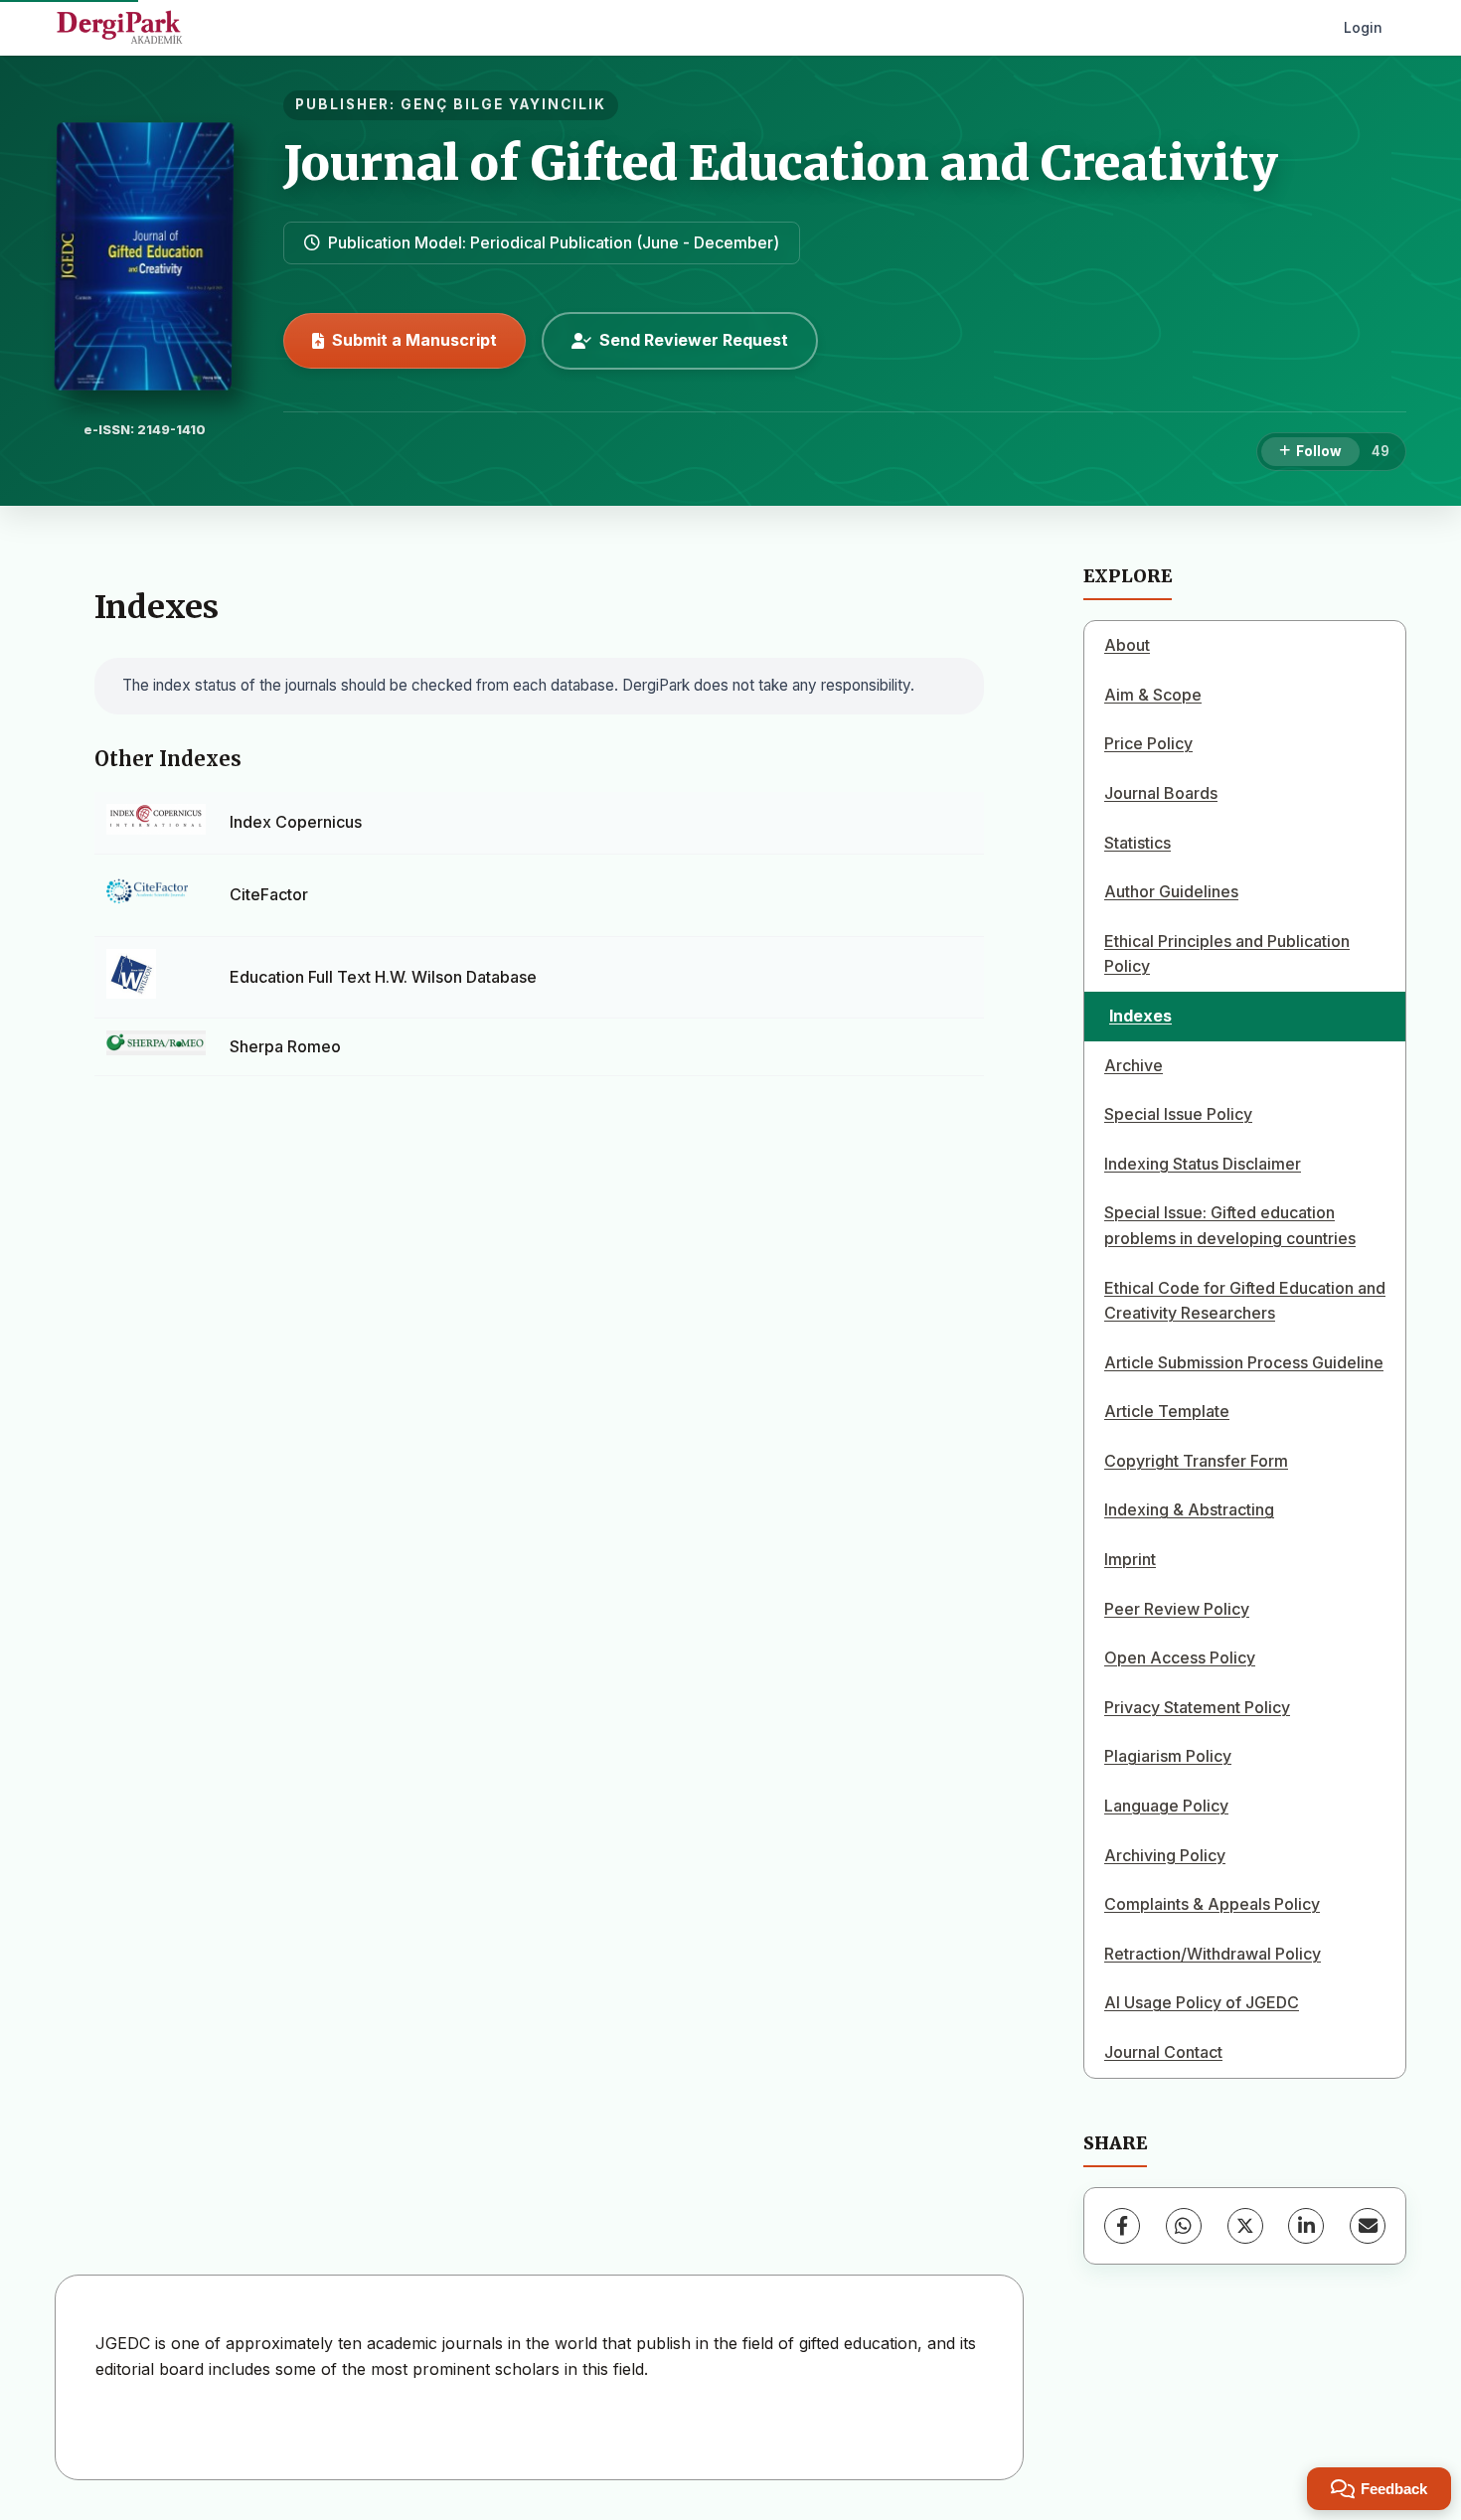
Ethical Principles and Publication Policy (1227, 954)
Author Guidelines (1171, 891)
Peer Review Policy (1177, 1609)
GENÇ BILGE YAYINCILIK (503, 104)
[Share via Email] (1368, 2226)
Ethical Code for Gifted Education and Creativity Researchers (1245, 1301)
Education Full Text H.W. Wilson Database (383, 977)
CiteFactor (269, 894)
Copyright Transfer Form (1196, 1461)
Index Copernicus (296, 822)
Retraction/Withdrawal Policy (1213, 1954)
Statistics (1137, 843)
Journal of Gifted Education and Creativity (781, 163)
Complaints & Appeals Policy (1212, 1904)
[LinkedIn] (1306, 2226)
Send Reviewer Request (694, 340)
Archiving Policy (1165, 1855)
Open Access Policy (1180, 1657)
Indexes (1140, 1016)
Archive (1134, 1065)
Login (1363, 27)
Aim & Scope (1153, 695)
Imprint (1130, 1559)
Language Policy (1166, 1806)
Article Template (1167, 1411)
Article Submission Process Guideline (1244, 1362)
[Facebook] (1122, 2226)
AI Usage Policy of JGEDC (1202, 2002)
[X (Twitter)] (1245, 2226)
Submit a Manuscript (414, 340)
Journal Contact (1163, 2052)
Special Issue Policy (1178, 1114)
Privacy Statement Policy (1197, 1707)
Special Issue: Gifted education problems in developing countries (1230, 1225)
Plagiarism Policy (1168, 1756)
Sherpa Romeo (285, 1046)
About (1127, 645)
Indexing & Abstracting (1189, 1509)
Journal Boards (1161, 793)
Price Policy (1148, 743)
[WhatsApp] (1184, 2226)
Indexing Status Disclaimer (1203, 1164)
